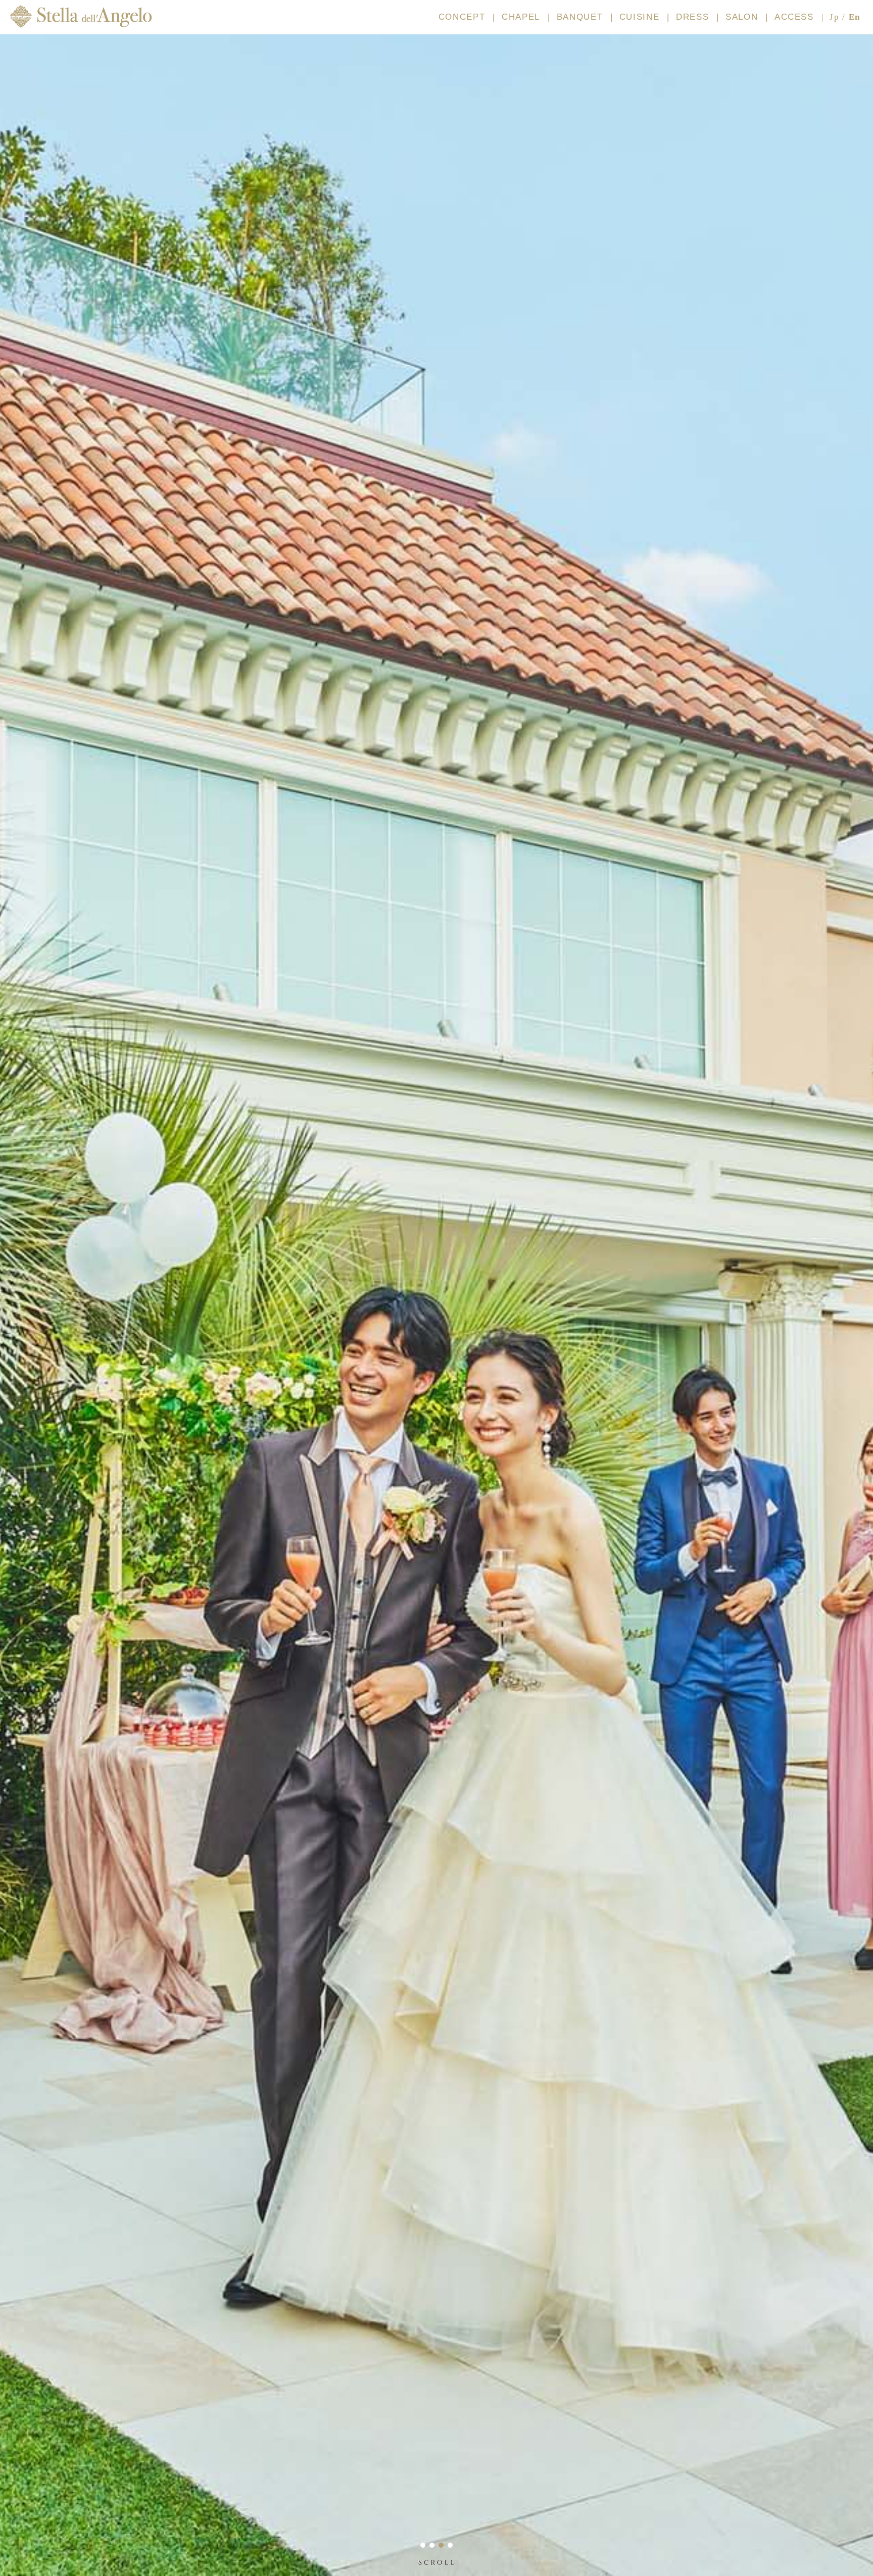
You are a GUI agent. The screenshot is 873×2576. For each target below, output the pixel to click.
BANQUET (580, 17)
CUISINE (640, 17)
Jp (834, 17)
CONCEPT (462, 17)
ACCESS (794, 17)
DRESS (692, 17)
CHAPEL (521, 17)
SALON (742, 17)
